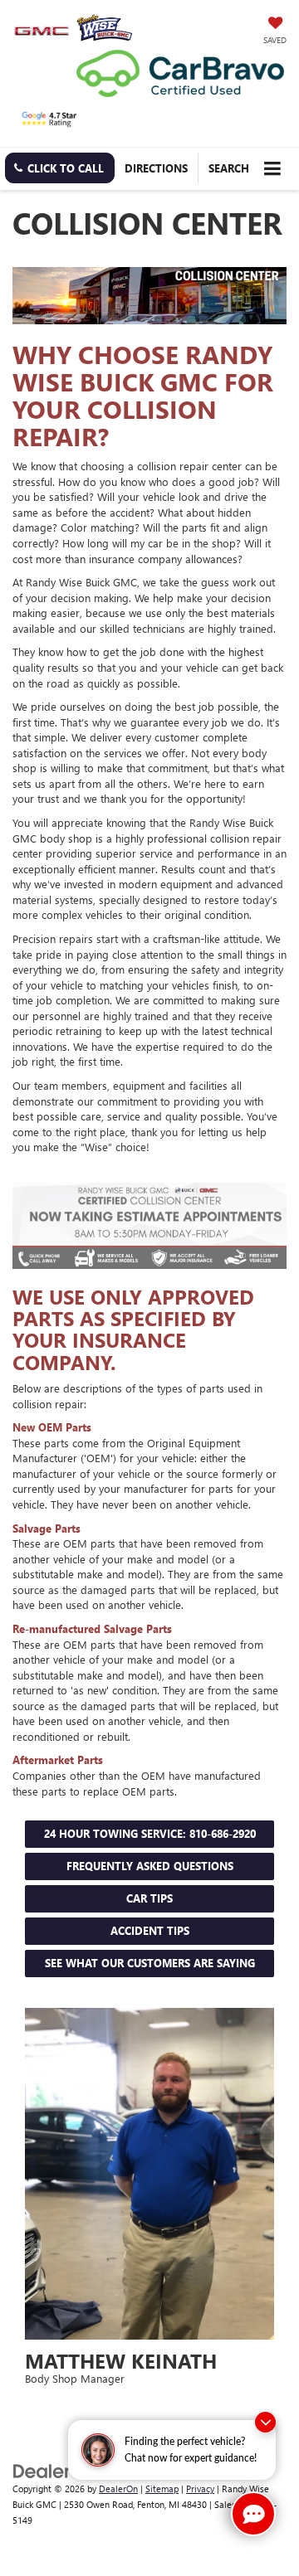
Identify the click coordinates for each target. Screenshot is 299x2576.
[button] (60, 168)
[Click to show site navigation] (273, 169)
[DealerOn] (55, 2470)
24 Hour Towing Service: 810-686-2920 (150, 1833)
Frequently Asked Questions (150, 1866)
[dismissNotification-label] (265, 2422)
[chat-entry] (253, 2514)
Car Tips (149, 1898)
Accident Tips (150, 1930)
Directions (156, 168)
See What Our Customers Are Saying (150, 1963)
